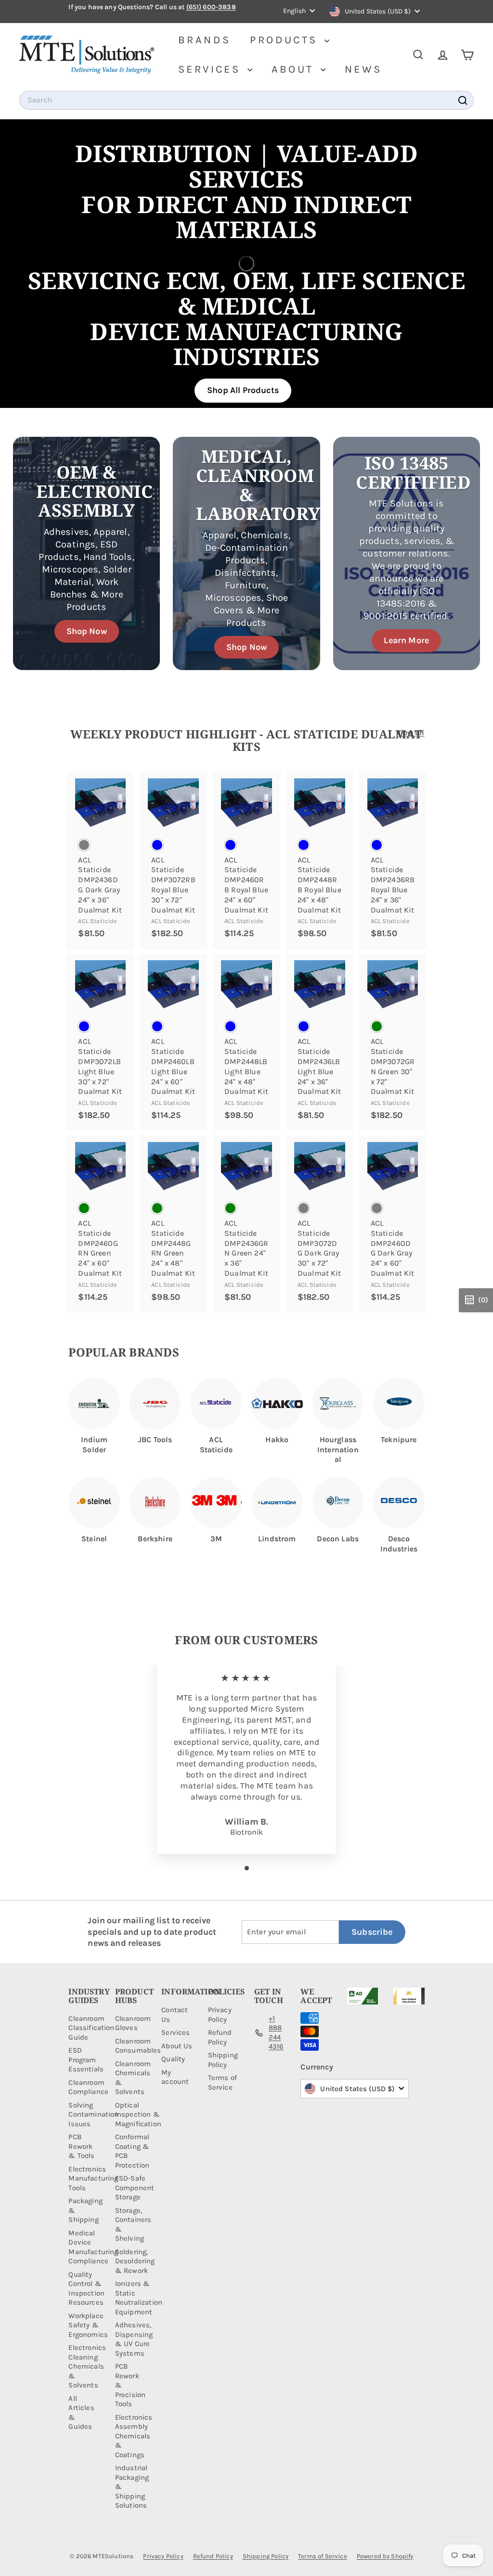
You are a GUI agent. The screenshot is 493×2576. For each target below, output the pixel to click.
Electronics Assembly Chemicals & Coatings (134, 2436)
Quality (173, 2059)
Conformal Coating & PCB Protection (132, 2151)
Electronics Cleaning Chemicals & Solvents (87, 2366)
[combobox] (246, 100)
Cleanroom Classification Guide (91, 2028)
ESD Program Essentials (86, 2060)
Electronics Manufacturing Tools (93, 2178)
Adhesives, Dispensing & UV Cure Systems (134, 2339)
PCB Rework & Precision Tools (130, 2385)
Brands (204, 40)
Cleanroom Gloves (133, 2023)
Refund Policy (220, 2037)
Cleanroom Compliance (88, 2087)
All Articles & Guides (81, 2413)
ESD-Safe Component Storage (135, 2188)
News (363, 69)
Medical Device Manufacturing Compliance (93, 2247)
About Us (177, 2046)
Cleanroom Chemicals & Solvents (133, 2078)
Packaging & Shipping (85, 2210)
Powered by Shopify (385, 2556)
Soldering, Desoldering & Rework (135, 2261)
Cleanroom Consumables (138, 2046)
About (295, 69)
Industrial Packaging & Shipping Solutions (132, 2487)
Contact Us (175, 2015)
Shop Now (87, 631)
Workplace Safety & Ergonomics (88, 2325)
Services (212, 69)
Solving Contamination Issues (93, 2114)
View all (410, 732)
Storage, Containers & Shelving (133, 2225)
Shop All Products (243, 390)
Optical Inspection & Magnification (138, 2114)
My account (175, 2077)
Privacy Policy (220, 2015)
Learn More (406, 640)
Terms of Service (222, 2082)
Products (286, 40)
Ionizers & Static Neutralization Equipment (139, 2298)
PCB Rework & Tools (81, 2146)
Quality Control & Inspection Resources (86, 2289)
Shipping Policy (223, 2060)
